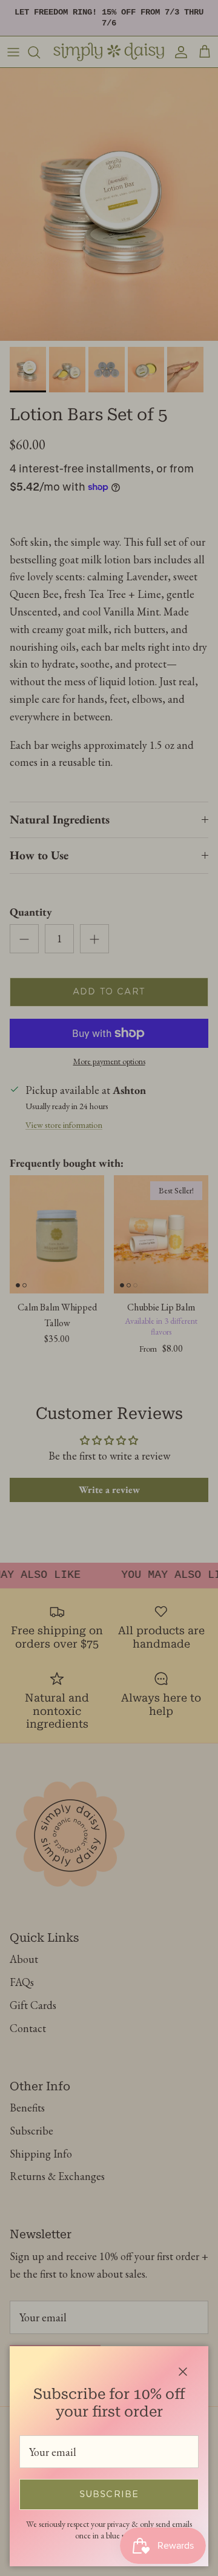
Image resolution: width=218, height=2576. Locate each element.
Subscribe (109, 2495)
